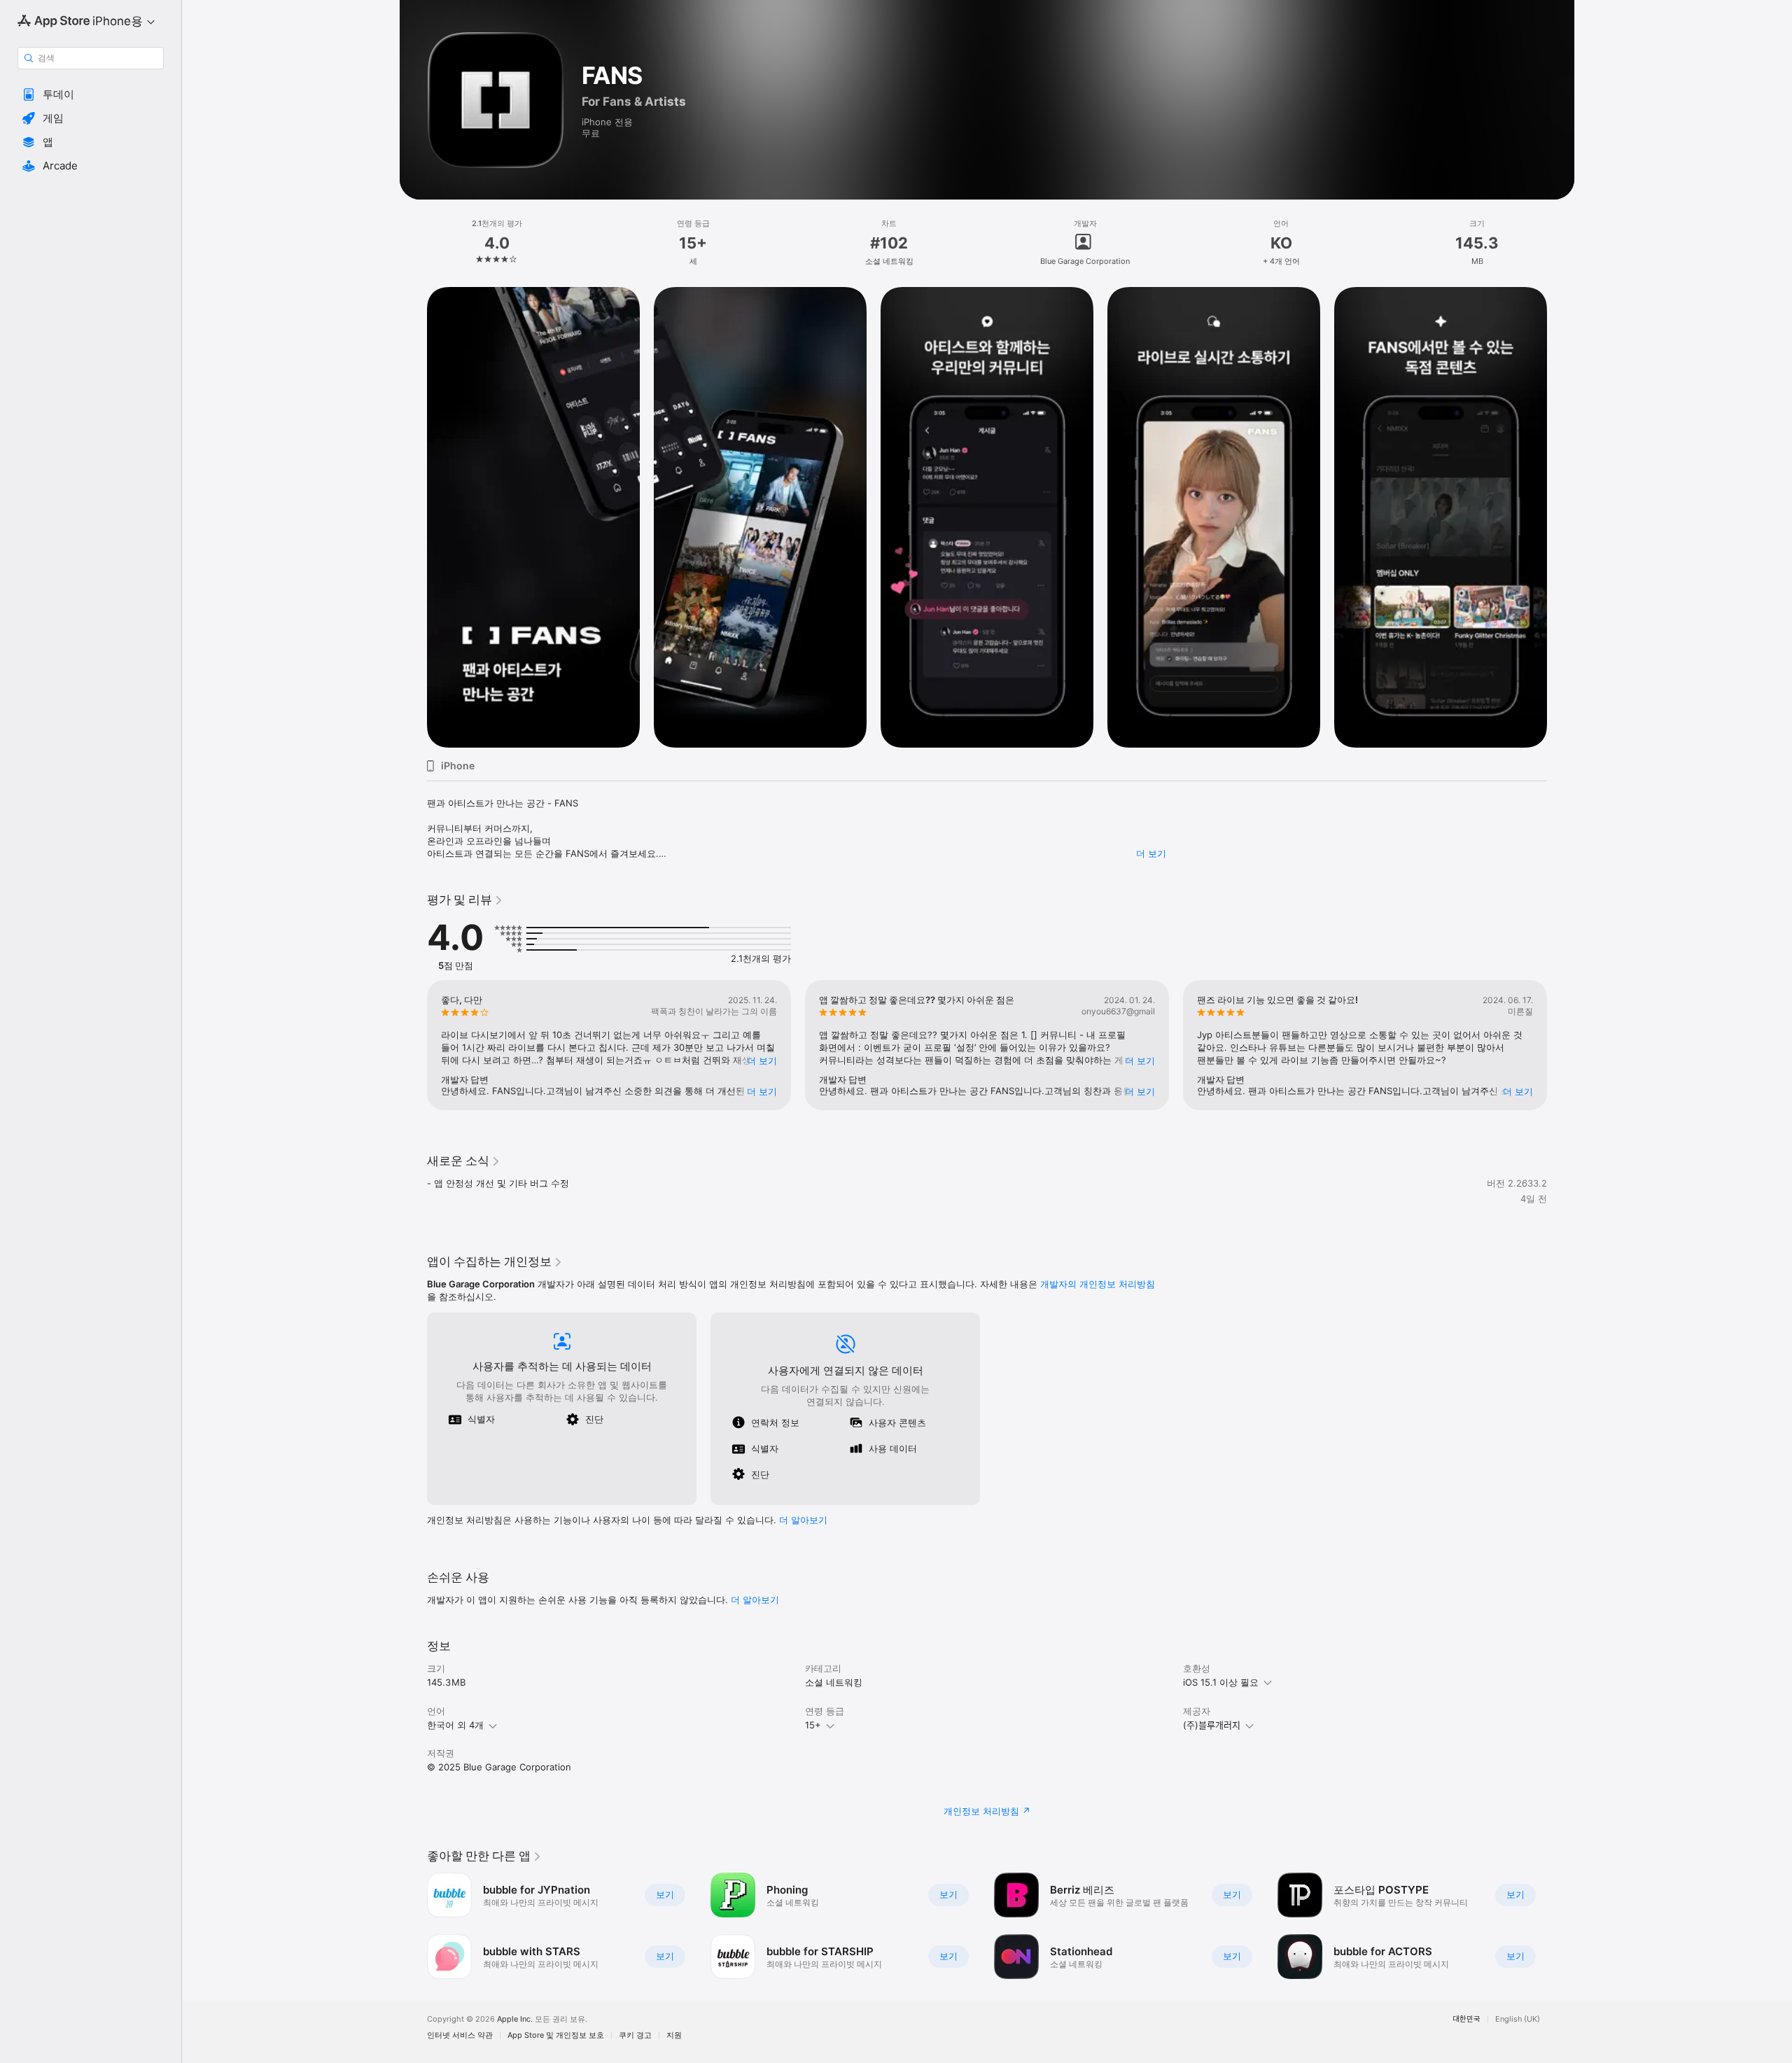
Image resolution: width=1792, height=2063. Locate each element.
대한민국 (1466, 2019)
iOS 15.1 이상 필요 (1221, 1682)
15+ (813, 1725)
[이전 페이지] (413, 517)
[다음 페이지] (1561, 517)
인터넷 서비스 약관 (460, 2035)
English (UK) (1518, 2019)
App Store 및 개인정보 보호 (556, 2035)
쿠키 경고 (635, 2035)
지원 (674, 2035)
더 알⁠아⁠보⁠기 (803, 1520)
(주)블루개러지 (1212, 1725)
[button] (91, 95)
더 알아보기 (755, 1600)
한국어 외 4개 (455, 1725)
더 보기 (1151, 853)
